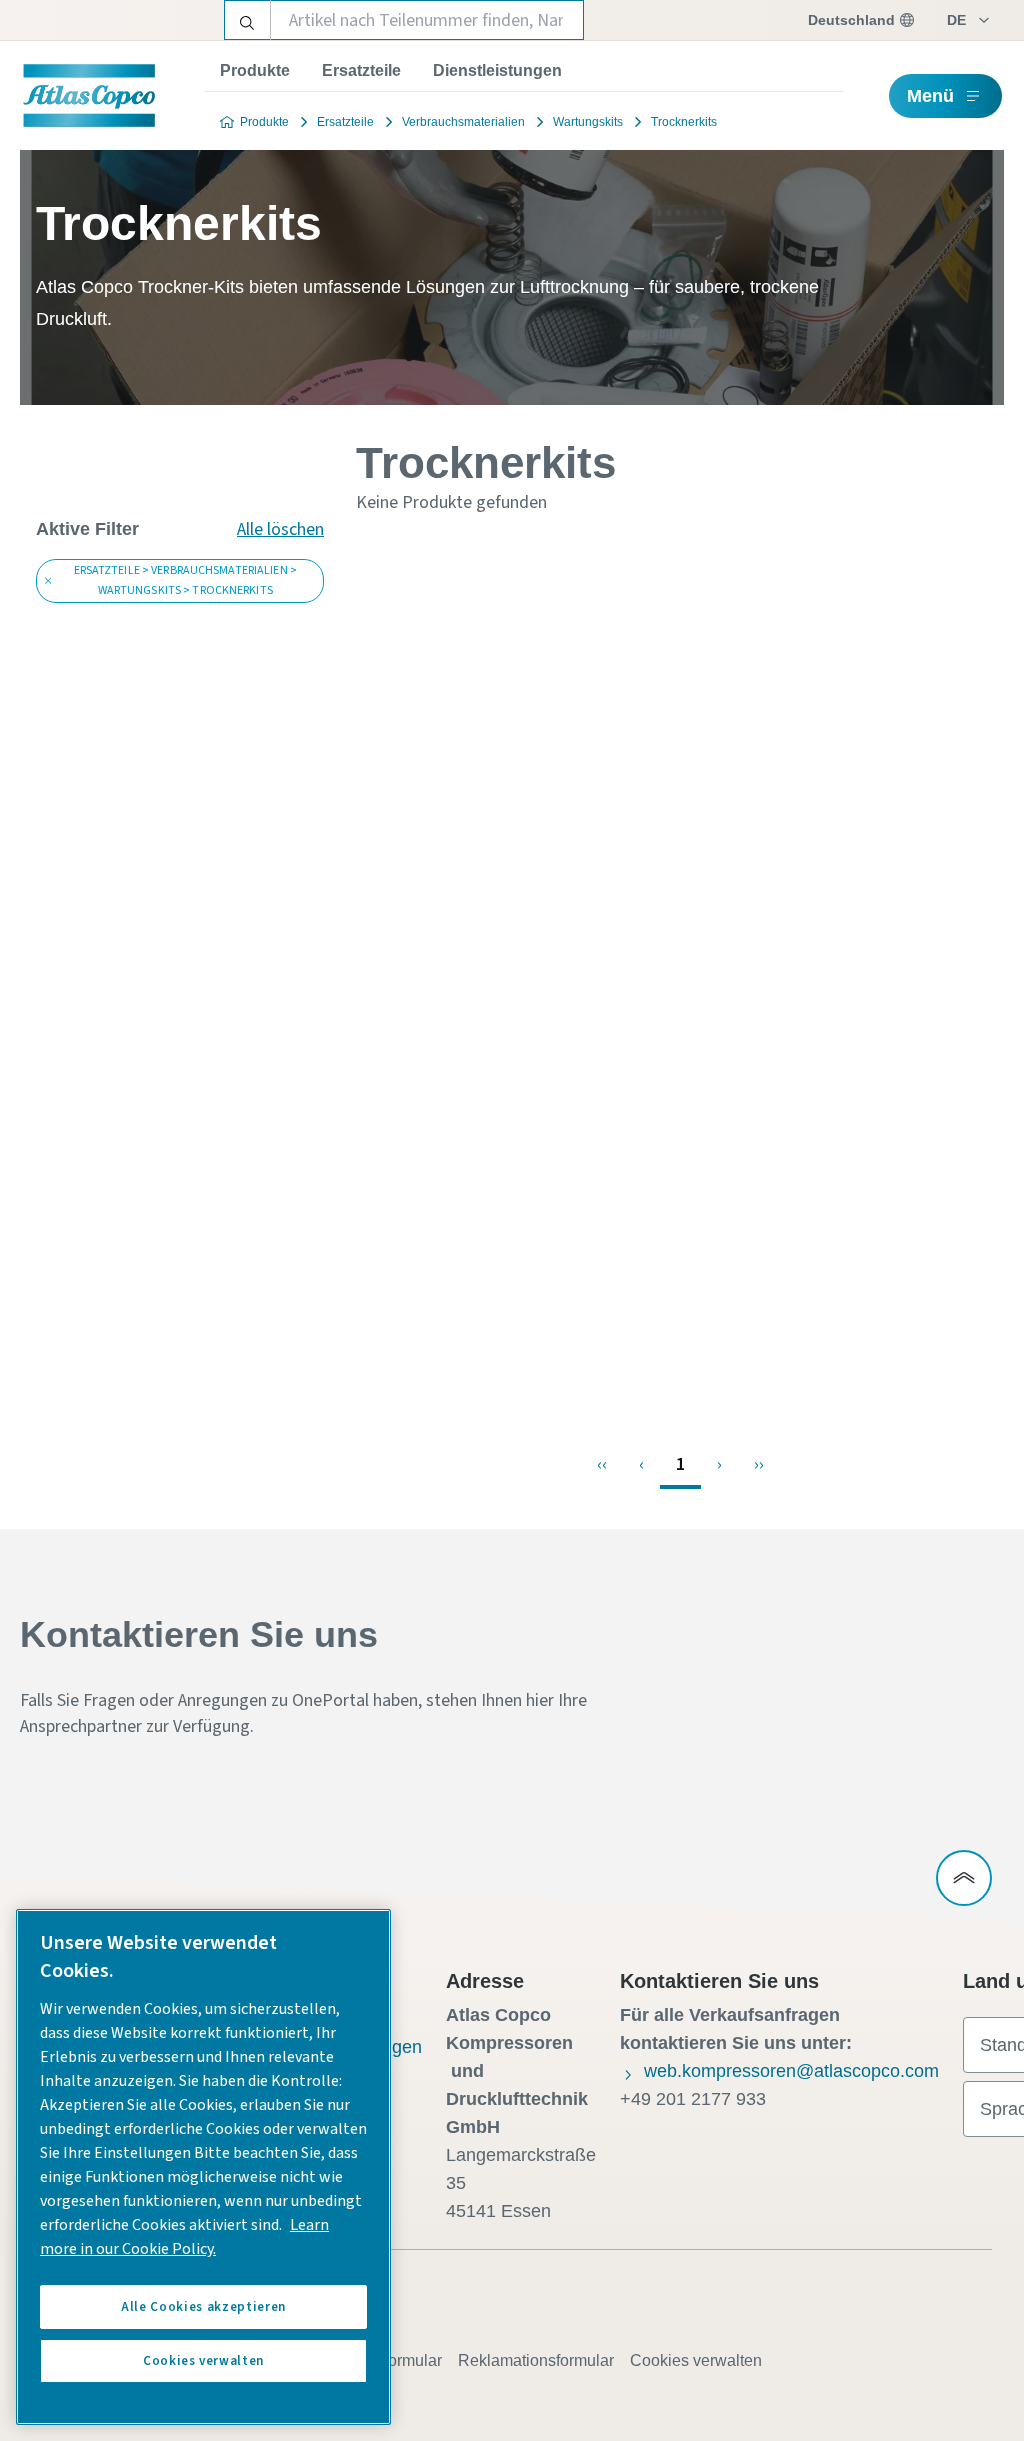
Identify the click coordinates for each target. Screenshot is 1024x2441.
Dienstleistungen (497, 70)
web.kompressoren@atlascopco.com (791, 2071)
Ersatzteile (361, 70)
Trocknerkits (684, 122)
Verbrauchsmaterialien (463, 122)
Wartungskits (588, 122)
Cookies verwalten (696, 2360)
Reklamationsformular (536, 2360)
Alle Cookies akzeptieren (203, 2307)
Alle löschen (280, 529)
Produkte (255, 70)
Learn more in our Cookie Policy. (184, 2237)
